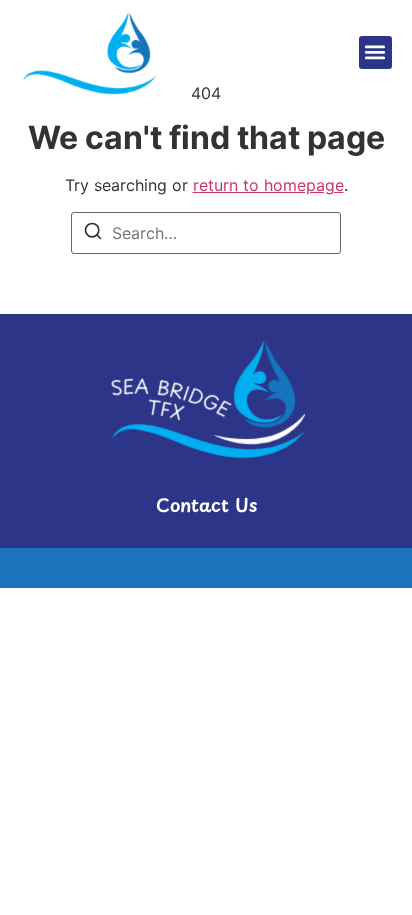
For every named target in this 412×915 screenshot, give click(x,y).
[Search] (93, 234)
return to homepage (268, 185)
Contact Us (206, 504)
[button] (375, 52)
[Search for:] (206, 233)
